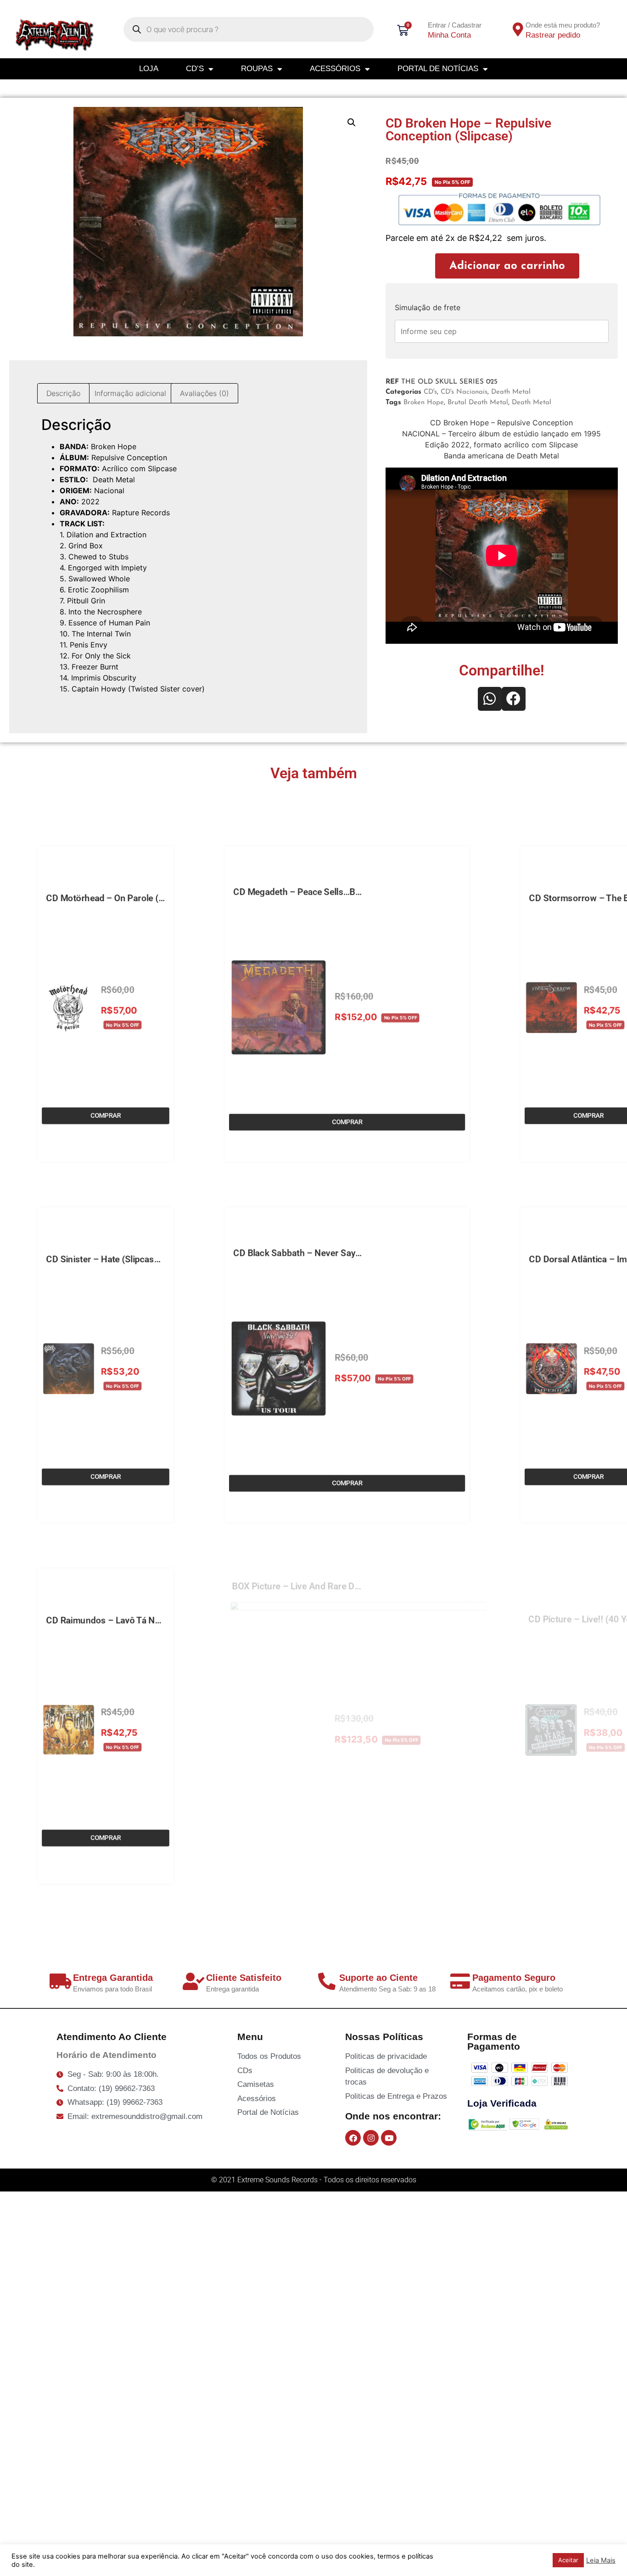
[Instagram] (371, 2138)
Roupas (257, 69)
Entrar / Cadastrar (455, 25)
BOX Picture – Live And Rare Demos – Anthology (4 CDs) (346, 1578)
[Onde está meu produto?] (518, 29)
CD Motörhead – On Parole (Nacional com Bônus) (148, 890)
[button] (352, 123)
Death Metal (511, 392)
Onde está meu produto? (563, 25)
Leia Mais (601, 2560)
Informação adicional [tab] (130, 393)
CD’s (195, 69)
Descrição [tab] (63, 393)
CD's (430, 392)
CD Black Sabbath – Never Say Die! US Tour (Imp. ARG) (342, 1245)
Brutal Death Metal (478, 403)
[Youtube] (389, 2138)
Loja (149, 69)
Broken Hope (424, 403)
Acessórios (335, 69)
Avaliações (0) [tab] (204, 393)
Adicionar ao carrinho (507, 266)
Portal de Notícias (438, 69)
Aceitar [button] (568, 2560)
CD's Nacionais (464, 392)
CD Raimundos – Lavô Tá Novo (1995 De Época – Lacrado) (168, 1612)
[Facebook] (353, 2138)
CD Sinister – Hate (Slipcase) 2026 (116, 1251)
